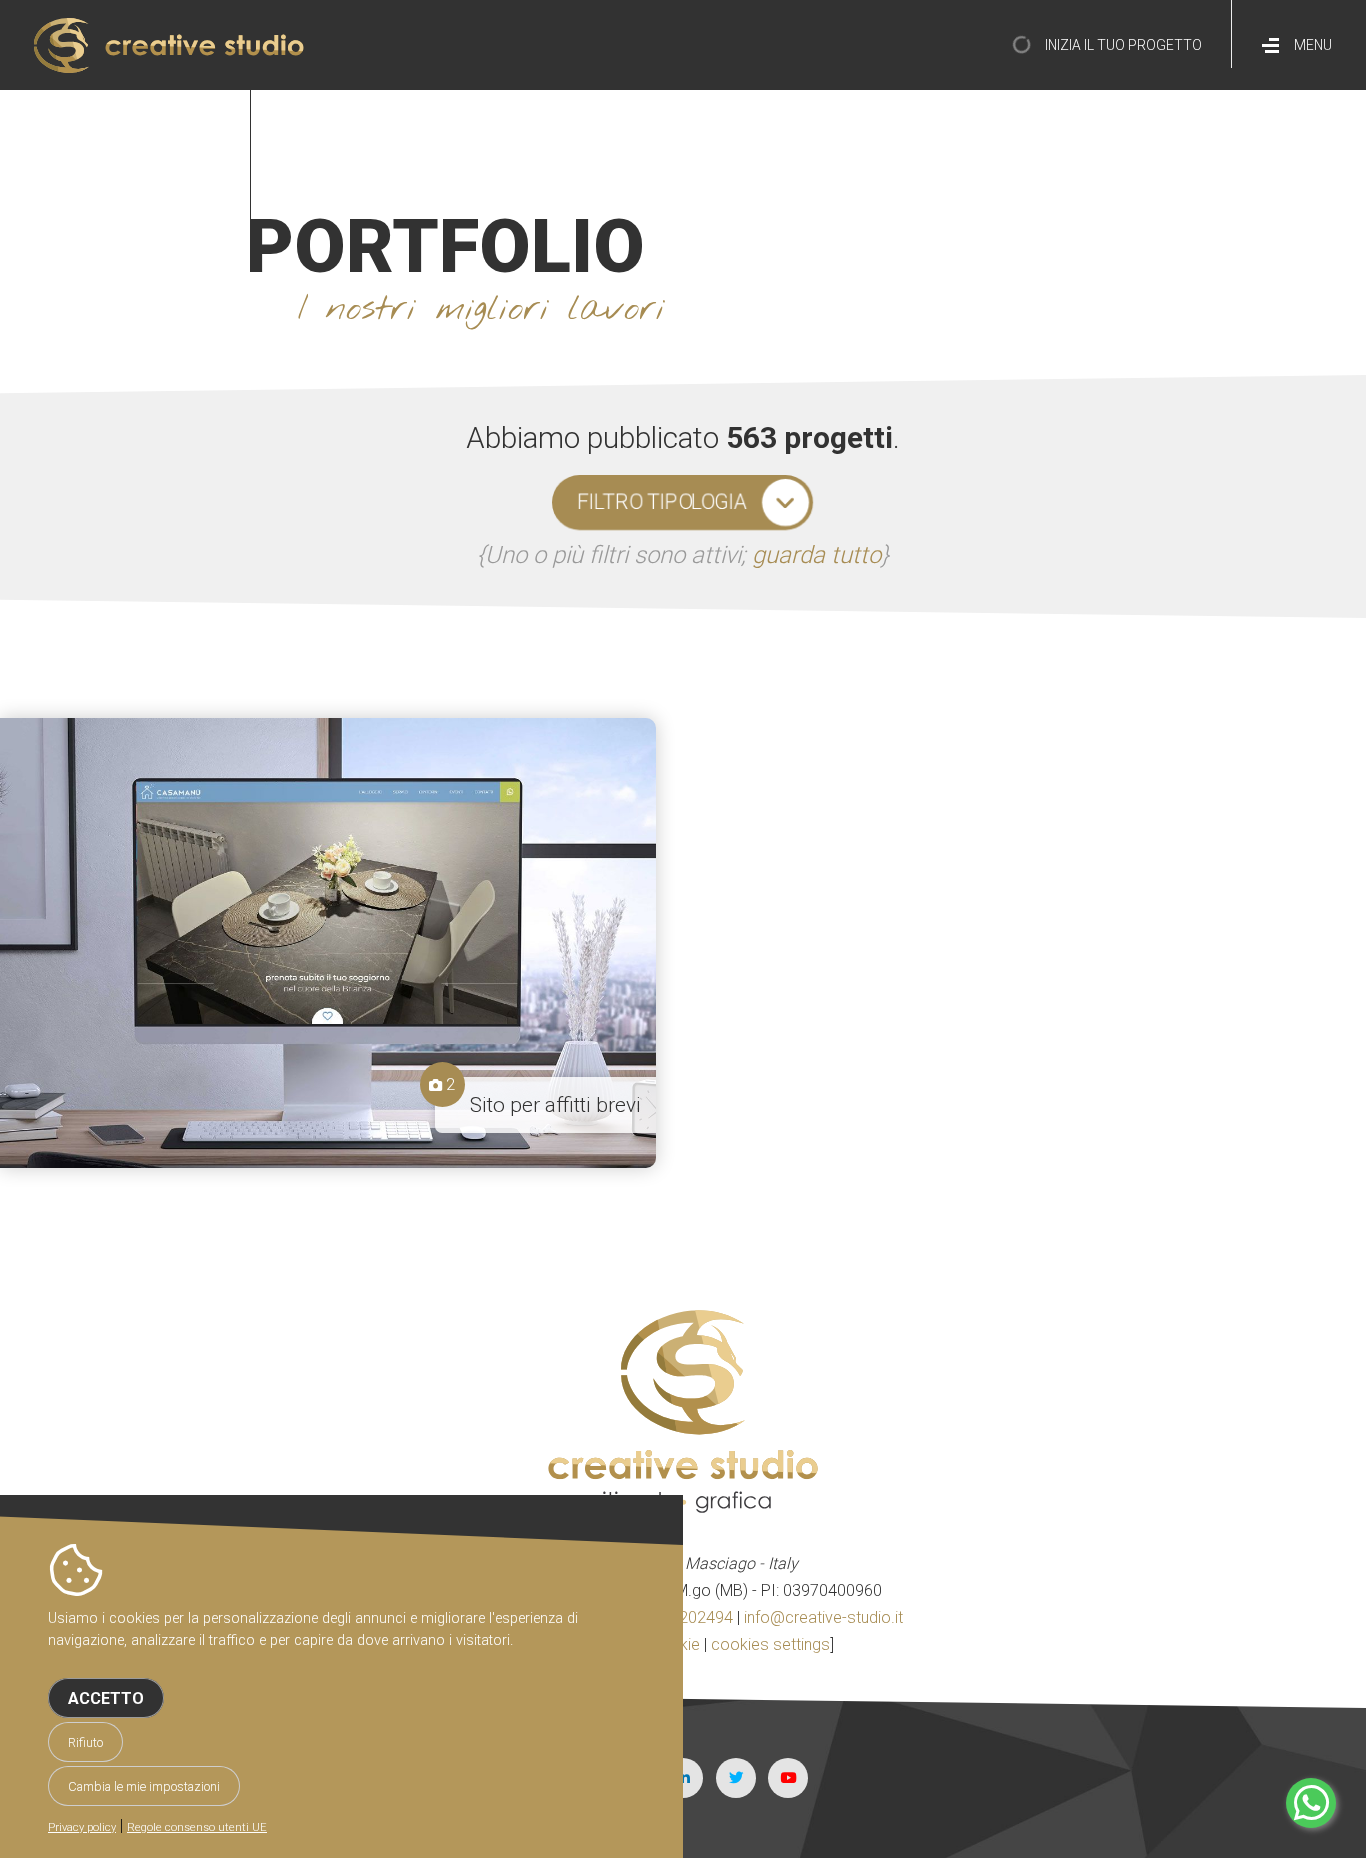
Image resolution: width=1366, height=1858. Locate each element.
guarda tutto (816, 555)
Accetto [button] (106, 1698)
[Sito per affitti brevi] (328, 943)
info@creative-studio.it (823, 1617)
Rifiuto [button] (85, 1742)
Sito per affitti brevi (555, 1105)
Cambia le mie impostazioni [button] (144, 1786)
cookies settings (770, 1644)
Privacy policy (82, 1827)
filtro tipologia (662, 502)
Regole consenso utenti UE (197, 1827)
